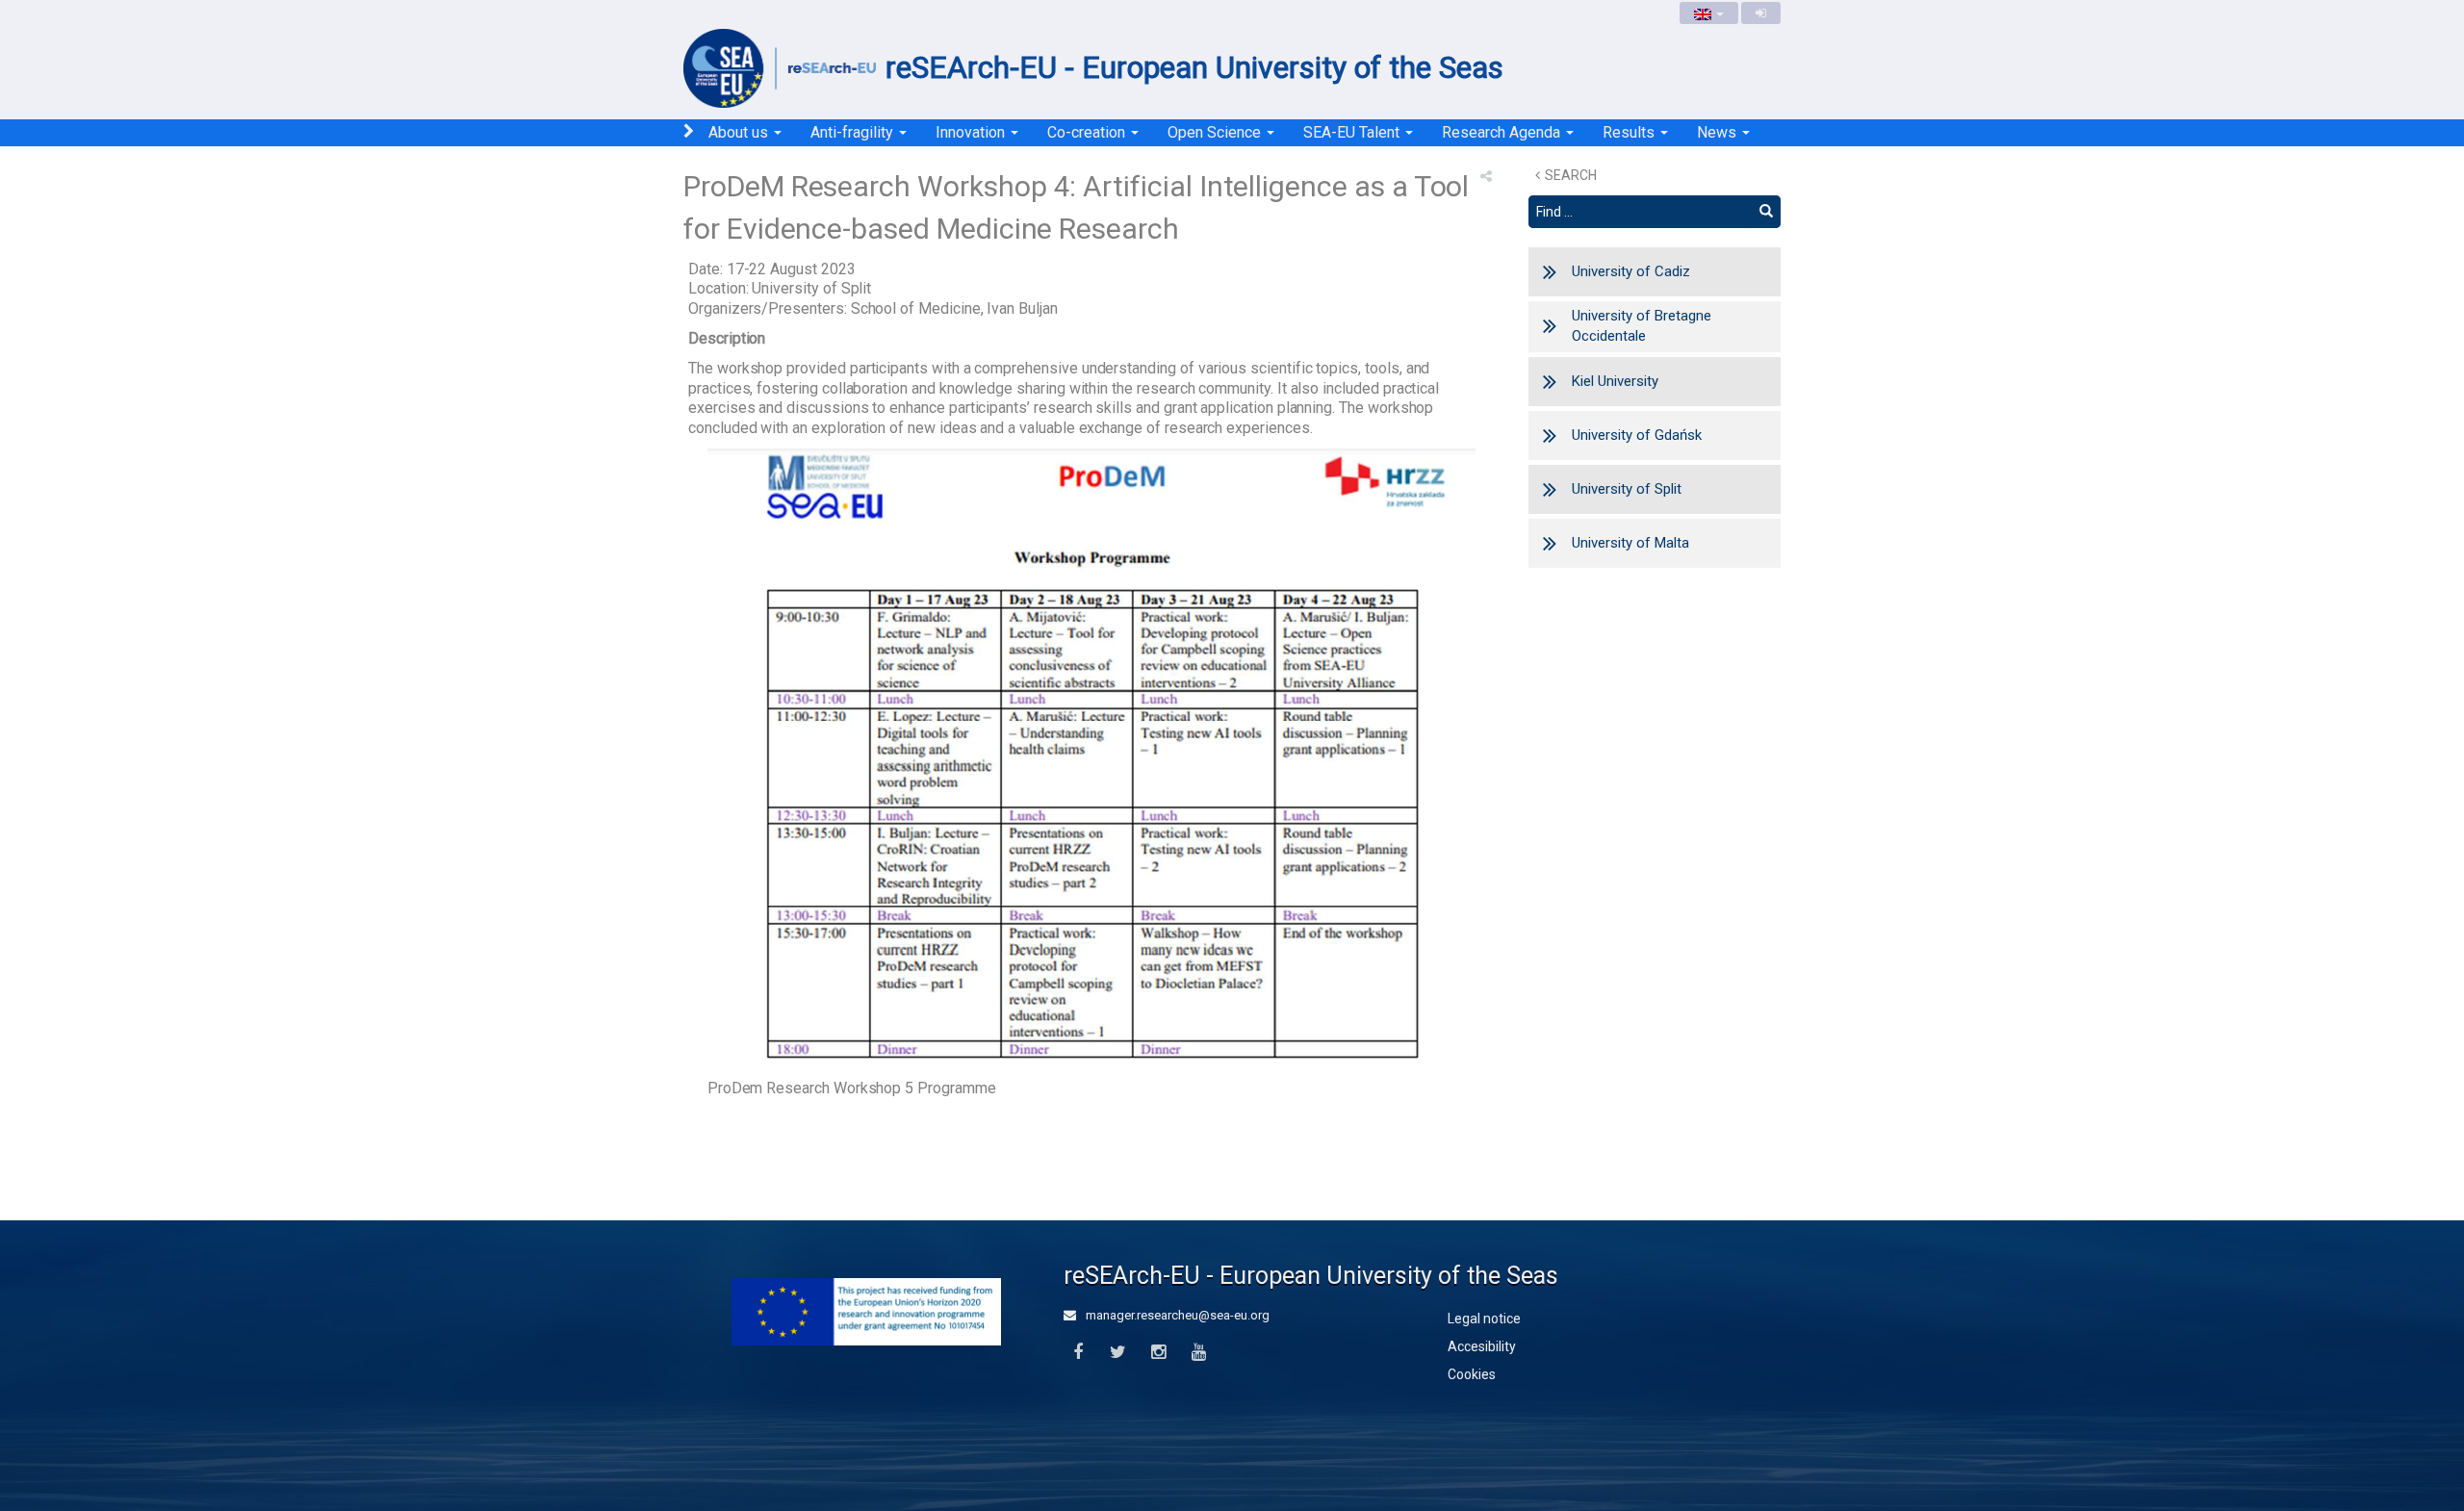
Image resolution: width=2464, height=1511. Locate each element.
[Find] (1766, 212)
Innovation (972, 132)
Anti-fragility (854, 132)
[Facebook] (1078, 1353)
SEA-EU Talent (1353, 132)
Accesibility (1482, 1346)
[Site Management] (1761, 13)
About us (740, 132)
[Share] (1486, 176)
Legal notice (1484, 1319)
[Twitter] (1118, 1353)
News (1719, 132)
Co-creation (1088, 132)
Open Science (1216, 132)
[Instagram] (1158, 1353)
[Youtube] (1199, 1353)
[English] (1709, 13)
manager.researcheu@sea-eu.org (1176, 1315)
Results (1630, 132)
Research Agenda (1503, 132)
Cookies (1472, 1374)
